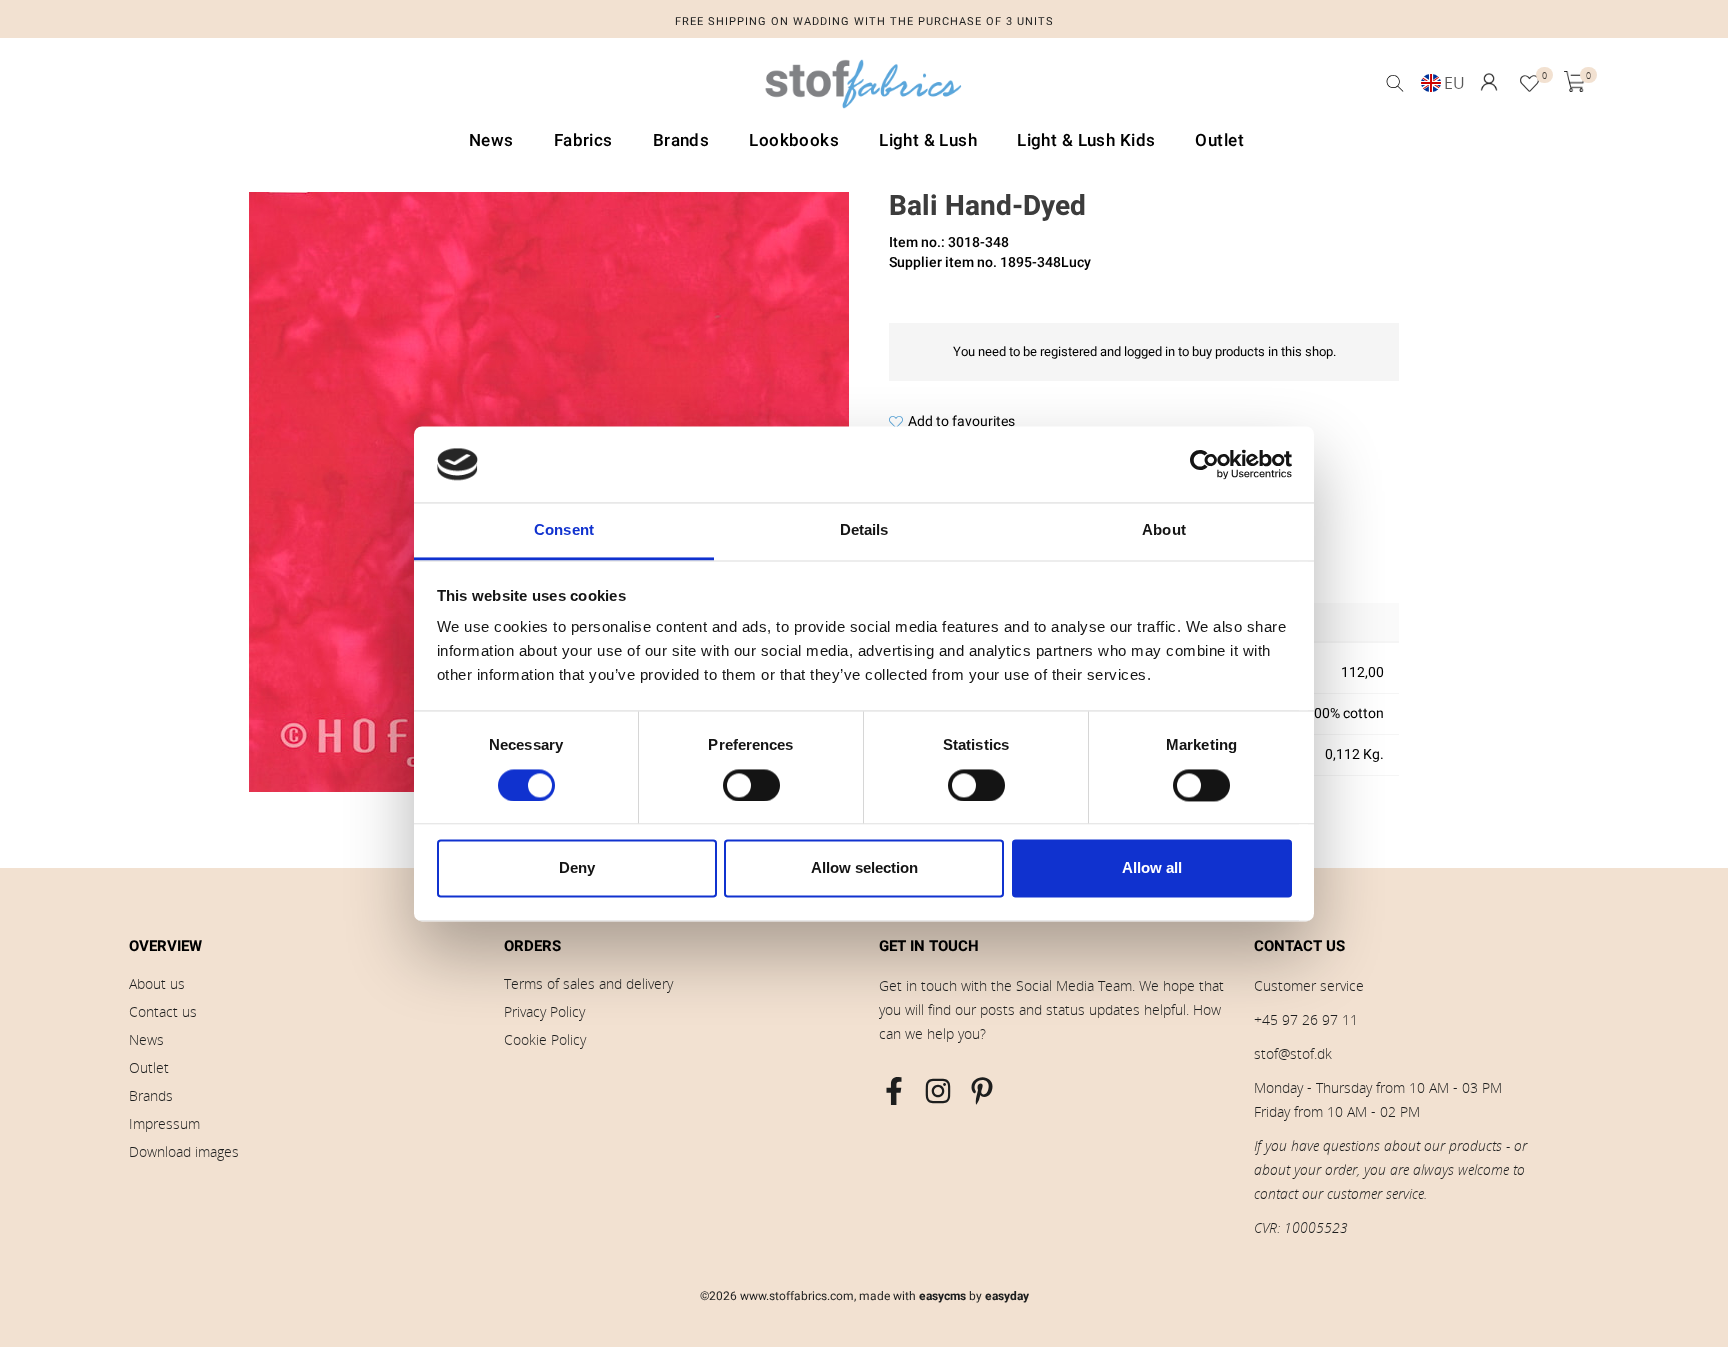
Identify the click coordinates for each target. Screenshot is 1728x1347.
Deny (577, 868)
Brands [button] (681, 140)
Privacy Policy (544, 1011)
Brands (151, 1095)
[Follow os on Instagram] (938, 1091)
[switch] (751, 785)
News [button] (491, 140)
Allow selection (864, 868)
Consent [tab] (564, 530)
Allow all (1152, 868)
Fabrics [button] (583, 140)
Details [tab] (864, 530)
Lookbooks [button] (794, 140)
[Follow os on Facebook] (894, 1091)
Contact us (163, 1011)
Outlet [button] (1219, 140)
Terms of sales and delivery (588, 983)
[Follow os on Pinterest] (982, 1091)
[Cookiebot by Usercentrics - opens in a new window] (1204, 464)
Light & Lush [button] (928, 140)
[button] (1489, 82)
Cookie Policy (545, 1039)
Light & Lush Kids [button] (1086, 140)
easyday (1007, 1296)
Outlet (149, 1067)
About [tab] (1164, 530)
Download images (184, 1151)
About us (157, 983)
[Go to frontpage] (864, 89)
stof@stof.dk (1293, 1053)
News (146, 1039)
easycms (942, 1296)
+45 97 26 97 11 (1306, 1019)
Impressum (164, 1123)
